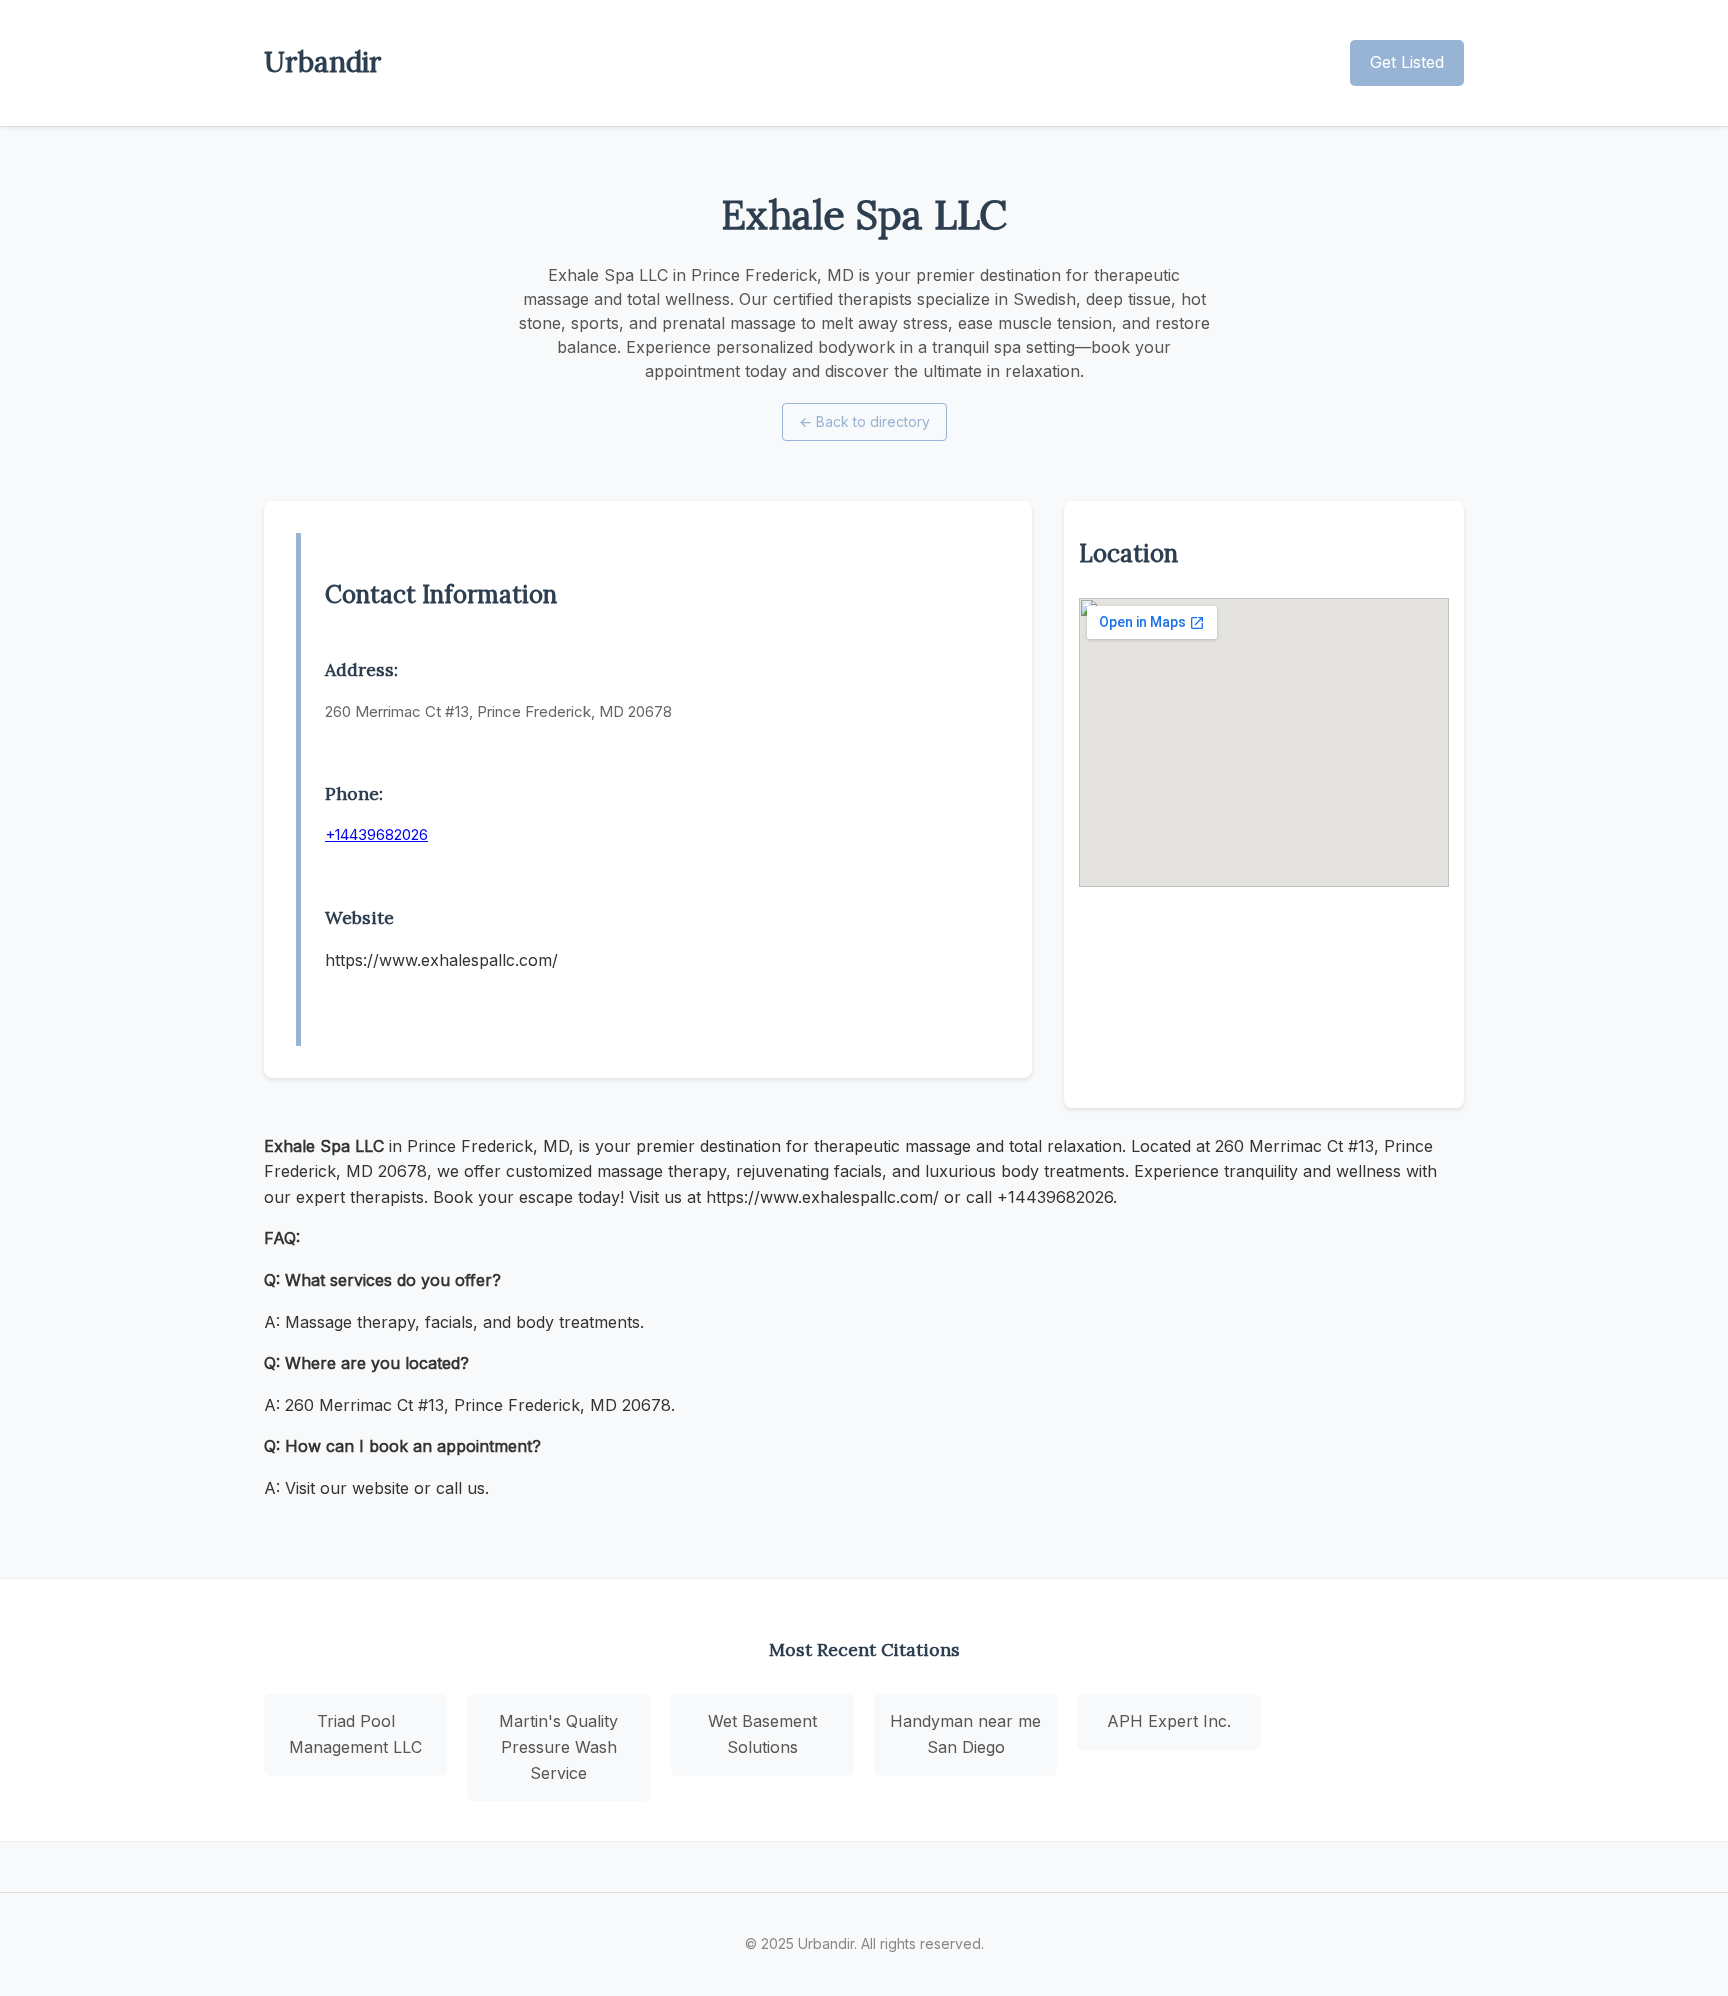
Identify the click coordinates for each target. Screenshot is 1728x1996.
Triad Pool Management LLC (355, 1734)
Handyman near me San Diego (965, 1734)
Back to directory (864, 421)
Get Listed (1407, 62)
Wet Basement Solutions (762, 1734)
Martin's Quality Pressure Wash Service (558, 1746)
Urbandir (323, 62)
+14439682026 (376, 834)
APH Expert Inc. (1169, 1721)
